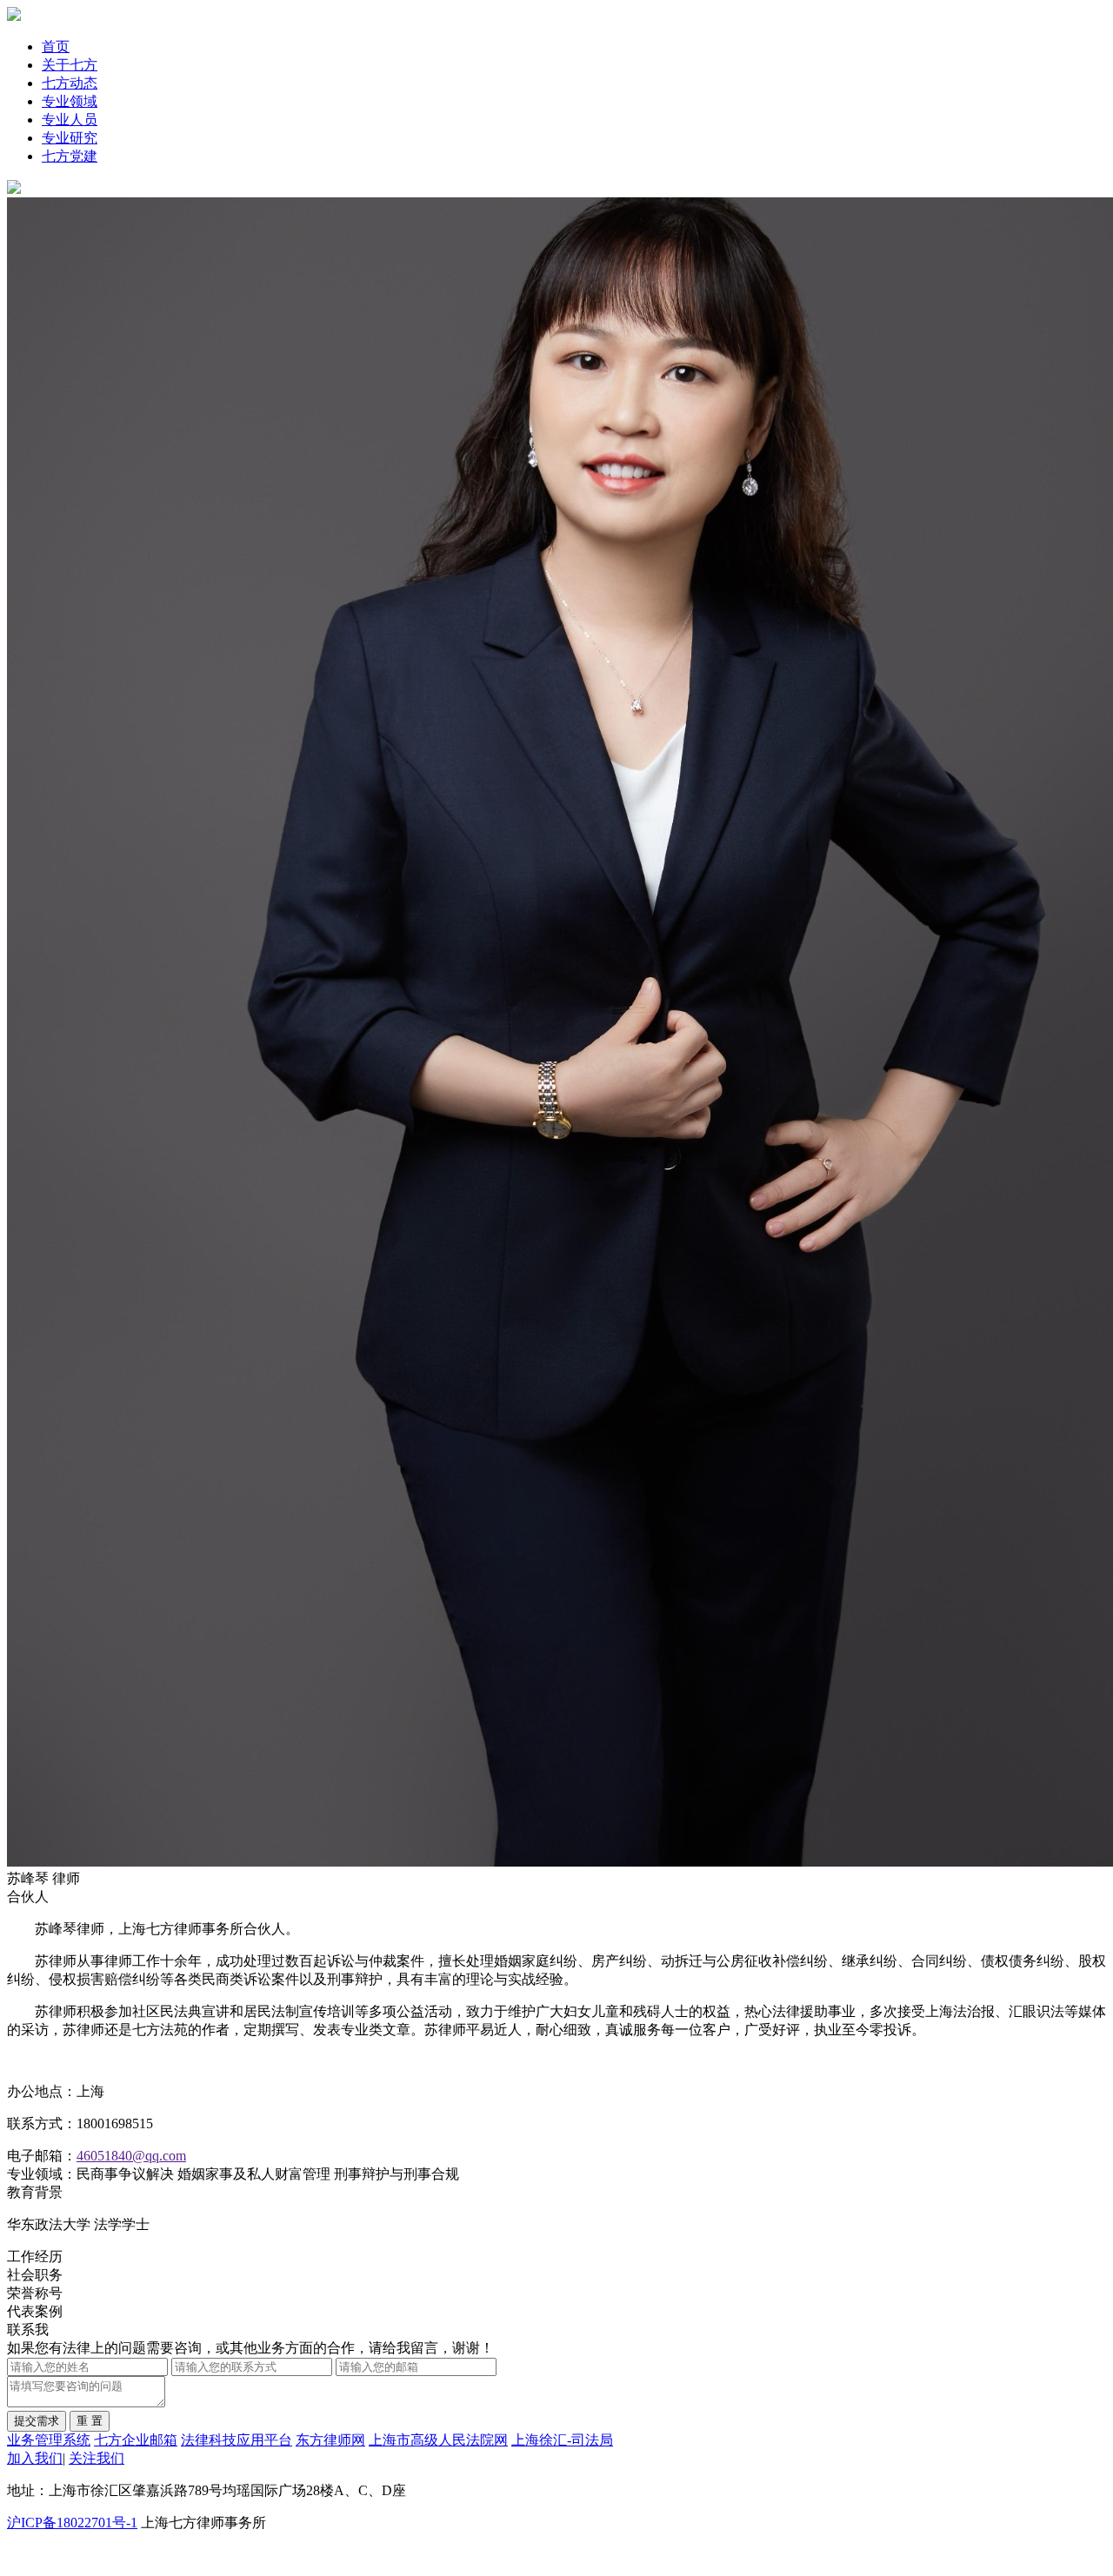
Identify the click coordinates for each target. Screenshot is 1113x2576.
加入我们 (35, 2458)
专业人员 (70, 120)
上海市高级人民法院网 (438, 2440)
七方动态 (70, 83)
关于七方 (70, 65)
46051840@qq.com (131, 2156)
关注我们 (97, 2458)
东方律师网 (330, 2440)
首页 (56, 47)
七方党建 (70, 156)
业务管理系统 (49, 2440)
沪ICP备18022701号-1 (72, 2523)
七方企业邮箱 (136, 2440)
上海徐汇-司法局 (562, 2440)
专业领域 (70, 101)
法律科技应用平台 (237, 2440)
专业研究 (70, 138)
